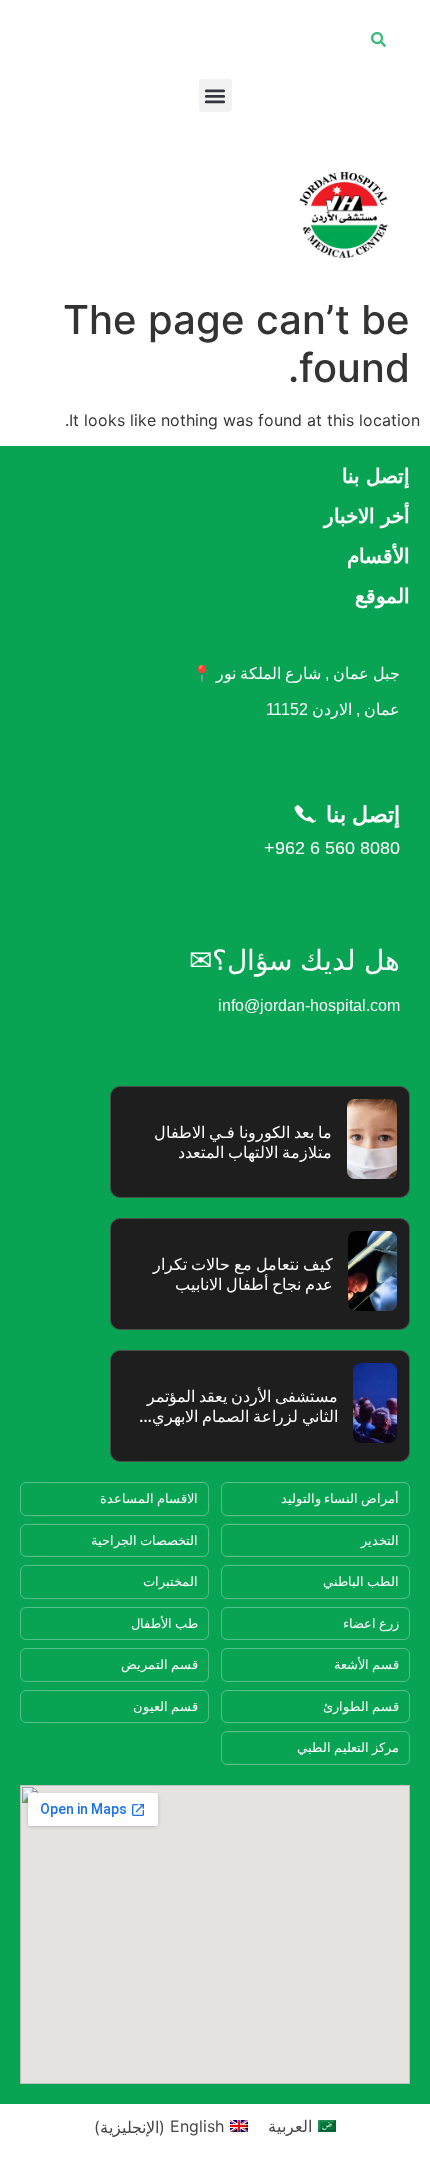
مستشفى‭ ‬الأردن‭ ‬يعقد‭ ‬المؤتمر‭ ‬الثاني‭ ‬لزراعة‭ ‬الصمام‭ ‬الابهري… (238, 1406)
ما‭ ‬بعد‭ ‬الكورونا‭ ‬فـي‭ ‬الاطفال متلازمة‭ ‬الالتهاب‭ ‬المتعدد (243, 1142)
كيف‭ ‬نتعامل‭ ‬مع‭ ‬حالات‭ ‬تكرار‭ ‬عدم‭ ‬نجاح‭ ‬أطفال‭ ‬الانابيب (243, 1274)
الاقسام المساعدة (149, 1498)
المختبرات (170, 1581)
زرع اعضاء (371, 1623)
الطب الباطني (361, 1581)
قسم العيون (165, 1706)
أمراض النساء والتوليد (340, 1498)
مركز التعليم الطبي (348, 1747)
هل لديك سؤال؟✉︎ (294, 960)
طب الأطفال (164, 1623)
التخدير (380, 1540)
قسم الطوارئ (361, 1706)
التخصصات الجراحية (144, 1540)
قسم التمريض (159, 1664)
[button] (215, 95)
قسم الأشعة (366, 1664)
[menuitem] (302, 2126)
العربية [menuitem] (290, 2126)
